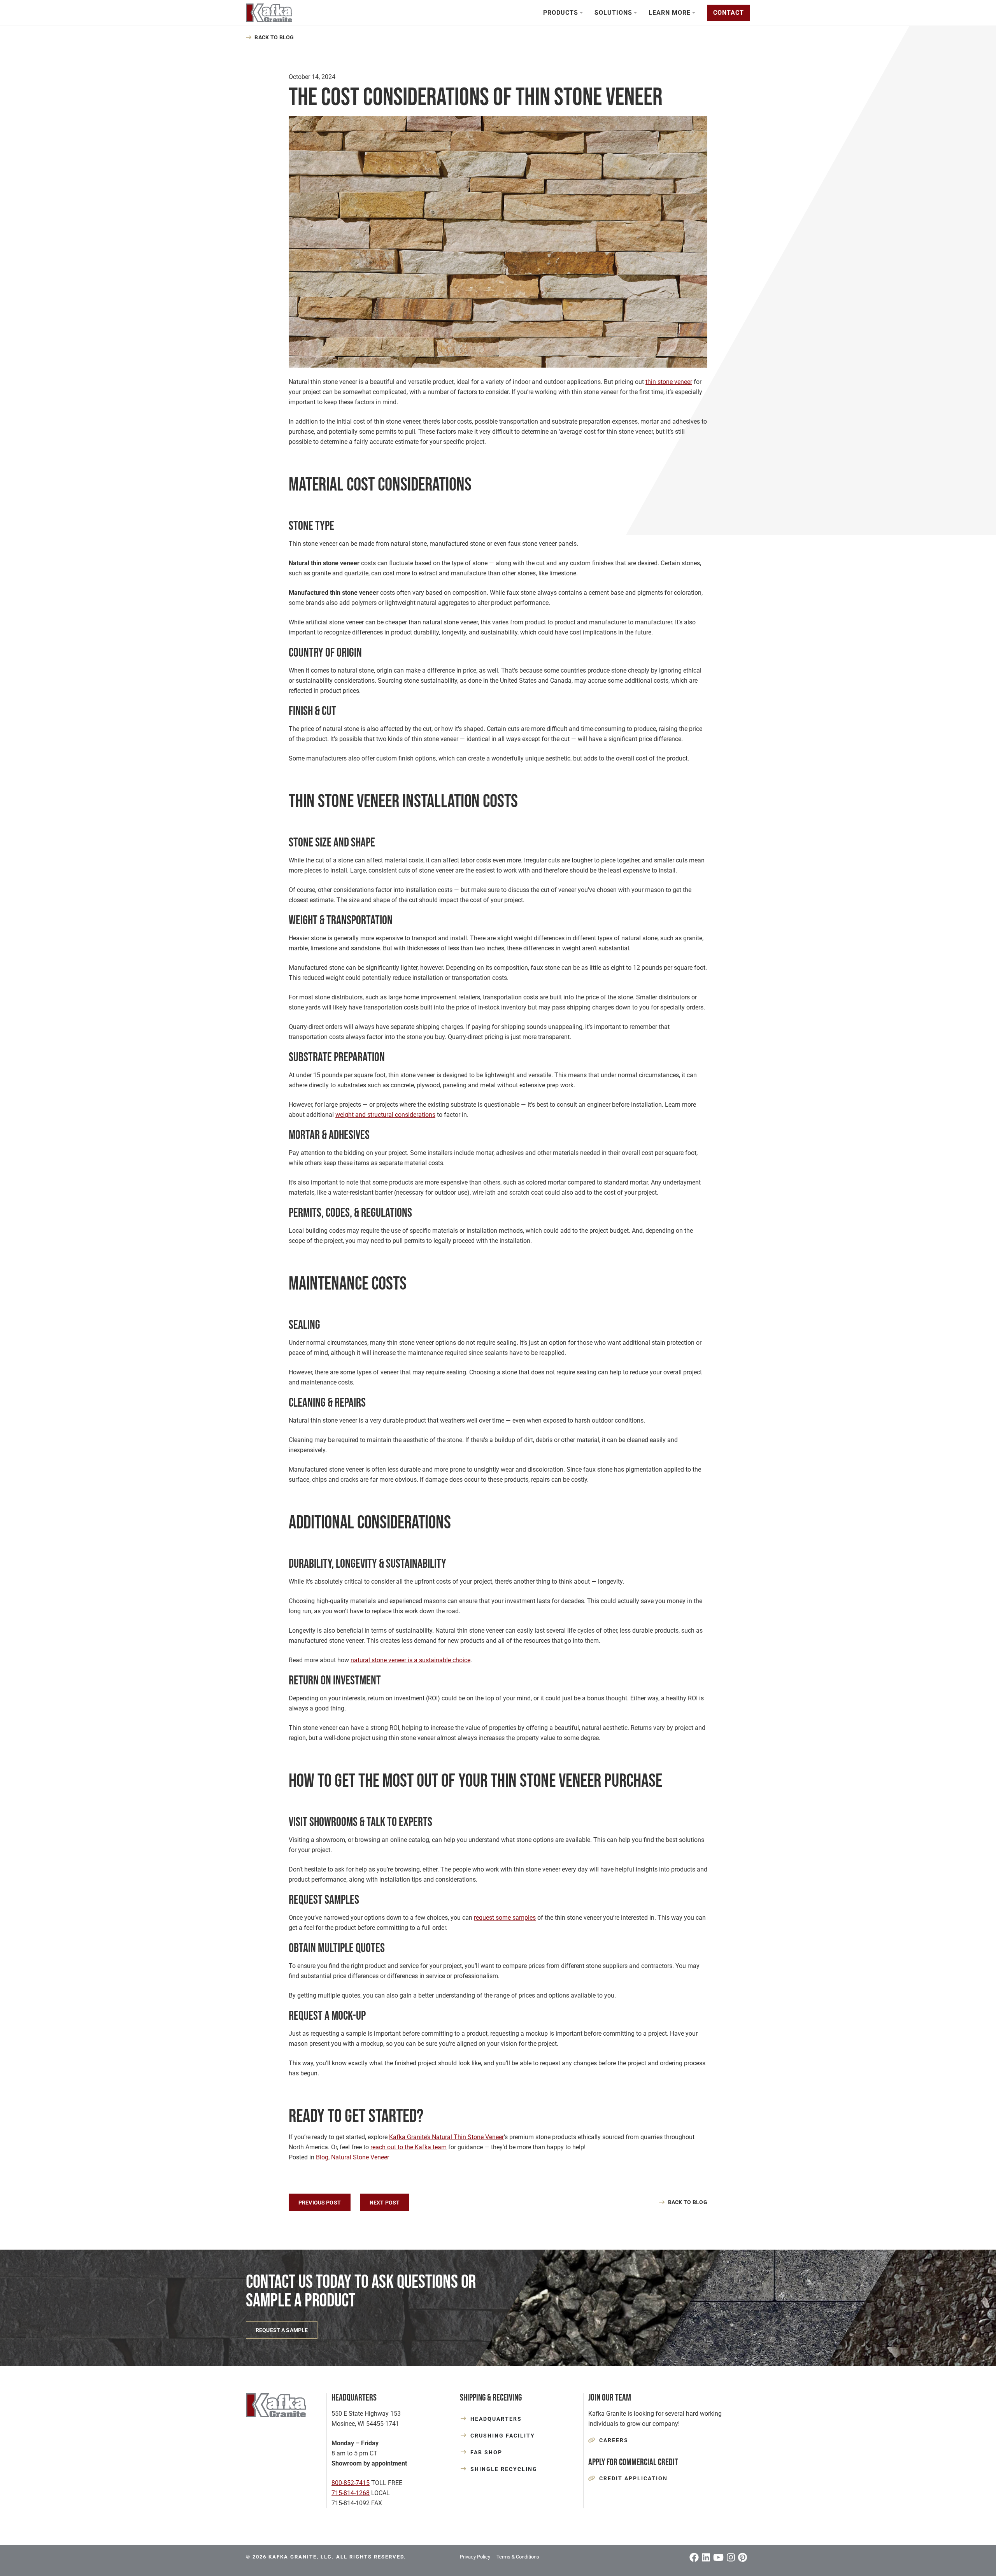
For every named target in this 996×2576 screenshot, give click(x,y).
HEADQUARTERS (496, 2419)
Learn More (670, 13)
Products (561, 13)
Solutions (613, 13)
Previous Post (320, 2203)
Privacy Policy (475, 2557)
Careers (614, 2440)
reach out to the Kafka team (409, 2147)
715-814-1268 (351, 2493)
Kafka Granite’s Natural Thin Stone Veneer (446, 2137)
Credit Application (633, 2478)
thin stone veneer (669, 382)
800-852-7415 (351, 2483)
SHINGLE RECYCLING (504, 2469)
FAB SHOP (486, 2452)
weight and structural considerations (385, 1115)
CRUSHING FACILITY (503, 2436)
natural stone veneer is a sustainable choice (410, 1660)
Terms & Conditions (518, 2557)
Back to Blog (274, 37)
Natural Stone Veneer (360, 2157)
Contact (729, 13)
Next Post (385, 2203)
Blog (322, 2157)
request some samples (505, 1918)
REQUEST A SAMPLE (282, 2330)
